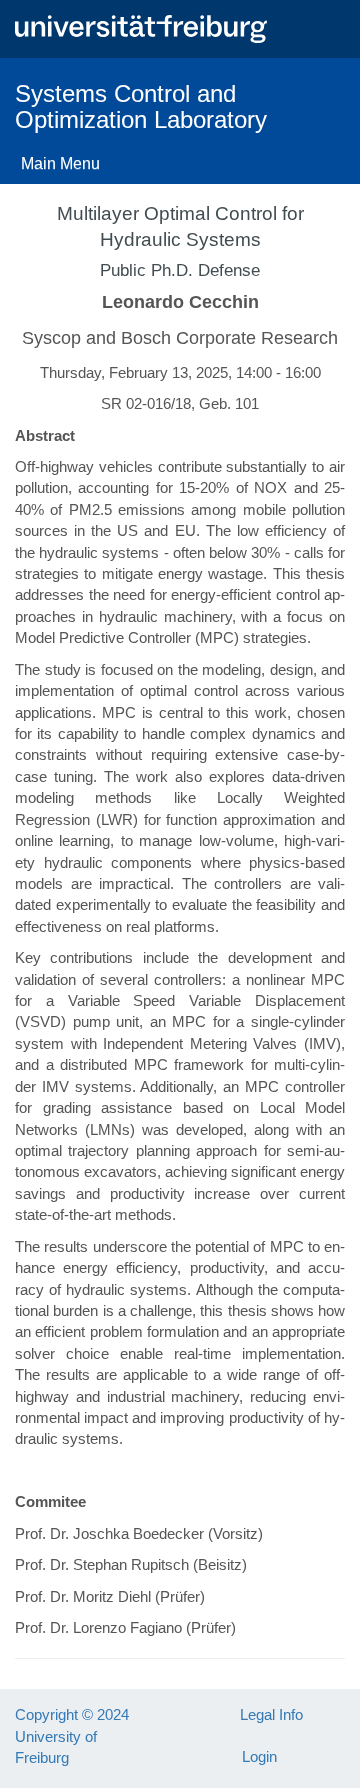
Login (259, 1756)
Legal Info (271, 1714)
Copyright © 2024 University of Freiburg (72, 1736)
